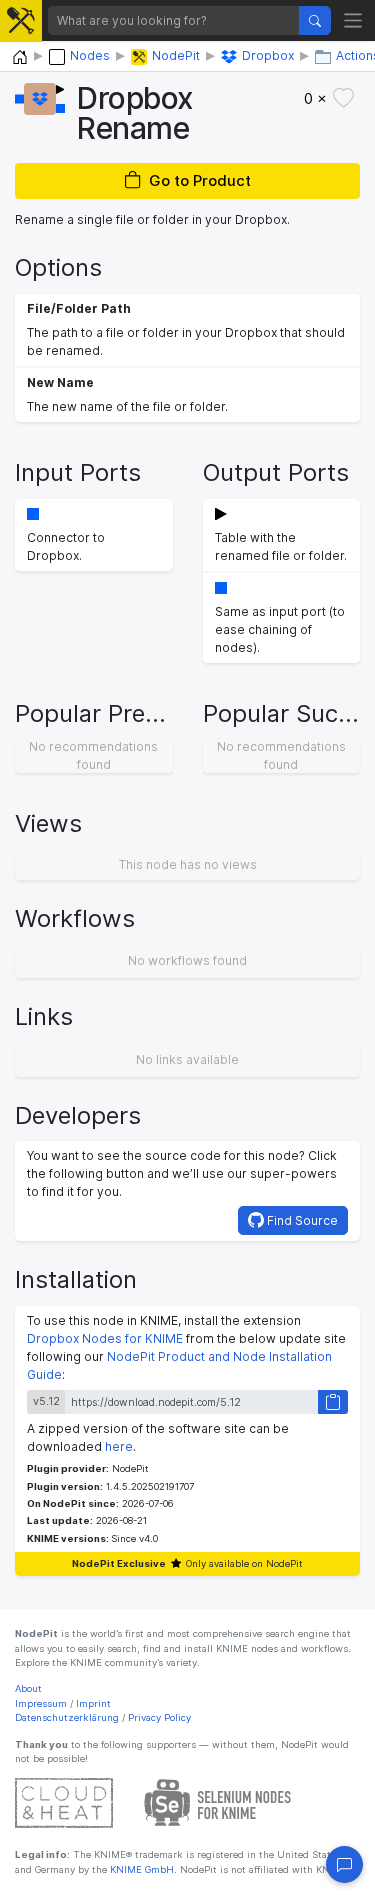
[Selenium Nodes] (218, 1802)
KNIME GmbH (140, 1869)
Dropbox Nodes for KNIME (105, 1338)
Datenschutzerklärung (67, 1717)
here (119, 1446)
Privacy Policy (159, 1717)
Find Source (301, 1220)
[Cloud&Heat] (64, 1802)
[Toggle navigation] (353, 20)
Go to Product (200, 180)
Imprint (93, 1703)
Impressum (41, 1703)
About (28, 1688)
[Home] (20, 57)
